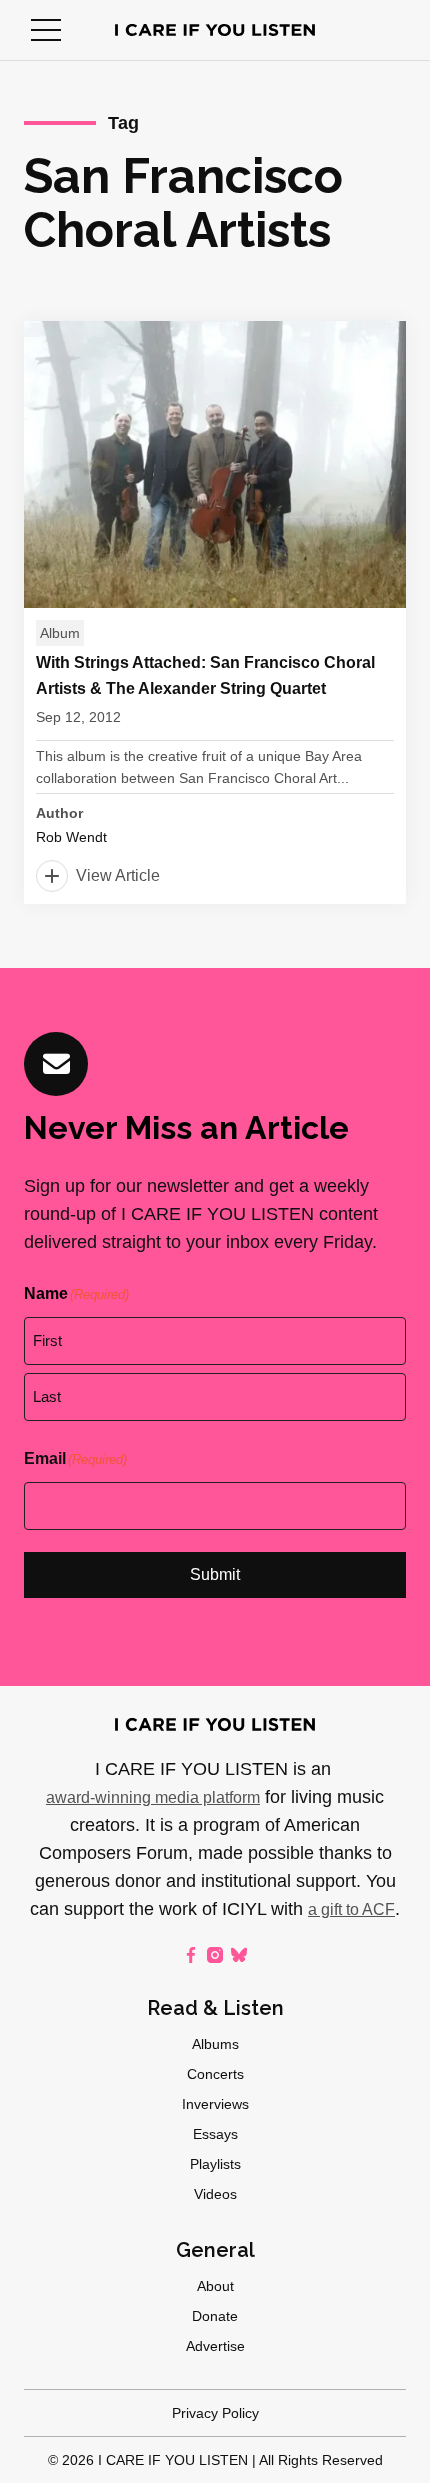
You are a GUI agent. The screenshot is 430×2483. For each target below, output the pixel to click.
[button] (46, 30)
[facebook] (191, 1955)
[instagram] (215, 1955)
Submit (215, 1574)
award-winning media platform (153, 1797)
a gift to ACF (351, 1909)
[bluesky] (239, 1955)
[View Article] (215, 612)
